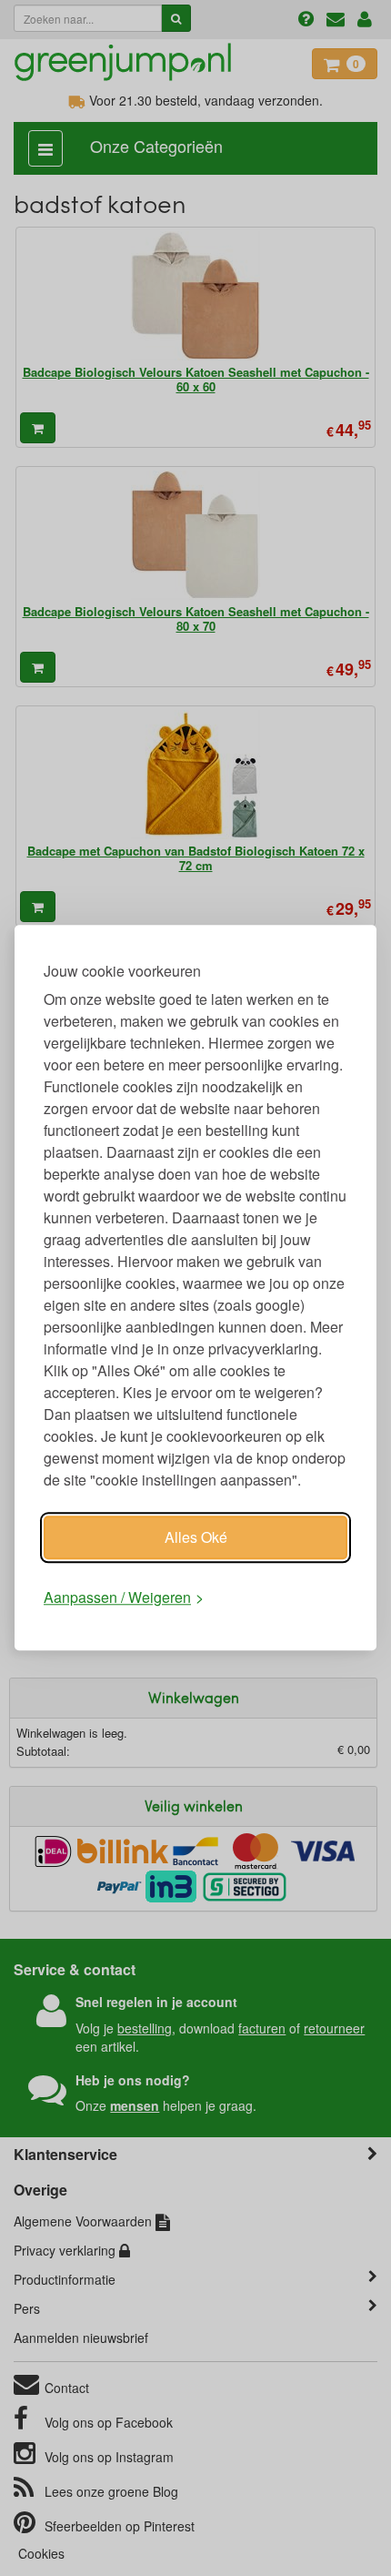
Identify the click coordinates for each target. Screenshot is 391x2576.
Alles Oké (196, 1537)
